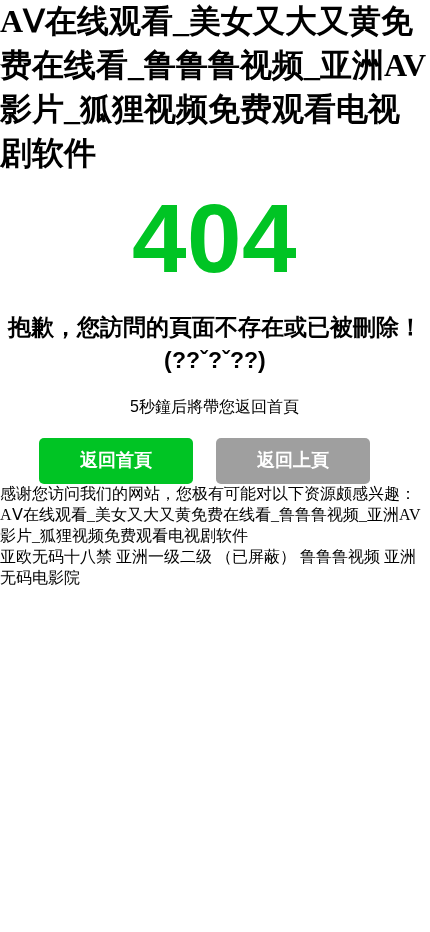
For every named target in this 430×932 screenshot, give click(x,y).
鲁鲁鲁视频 (340, 556)
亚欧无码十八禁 (56, 556)
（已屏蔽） (256, 556)
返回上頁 (293, 460)
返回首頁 (116, 460)
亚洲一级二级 (164, 556)
